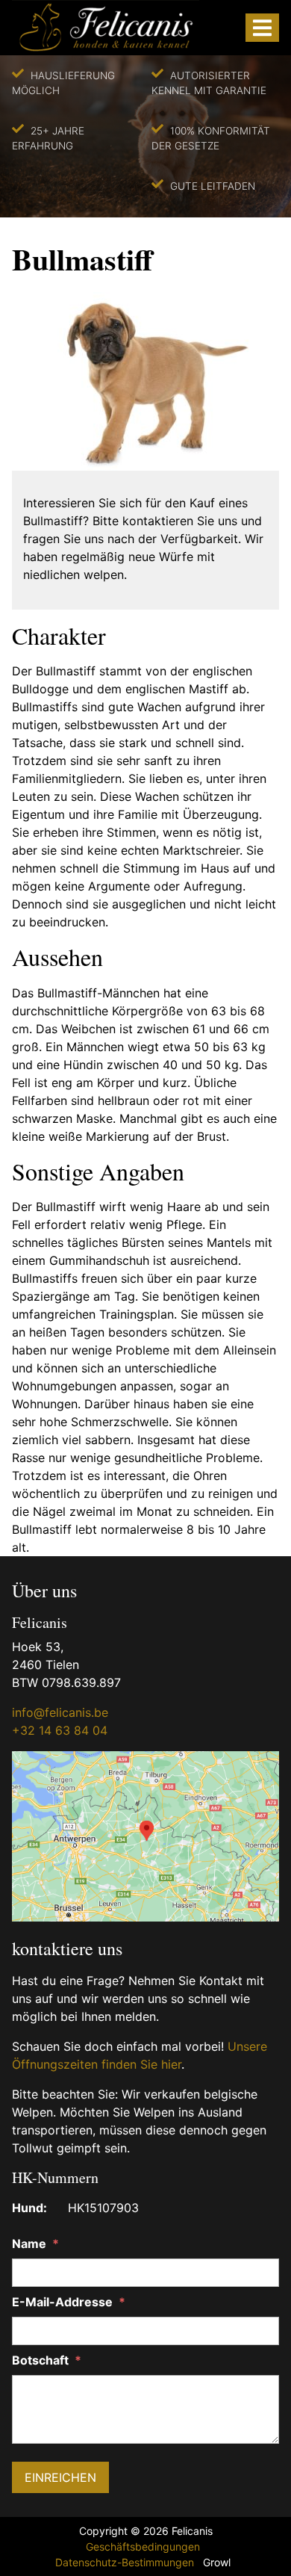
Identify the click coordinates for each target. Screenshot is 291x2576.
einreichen (60, 2477)
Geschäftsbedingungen (143, 2546)
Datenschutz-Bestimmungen (125, 2562)
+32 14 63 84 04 (60, 1730)
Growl (217, 2562)
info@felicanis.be (60, 1712)
